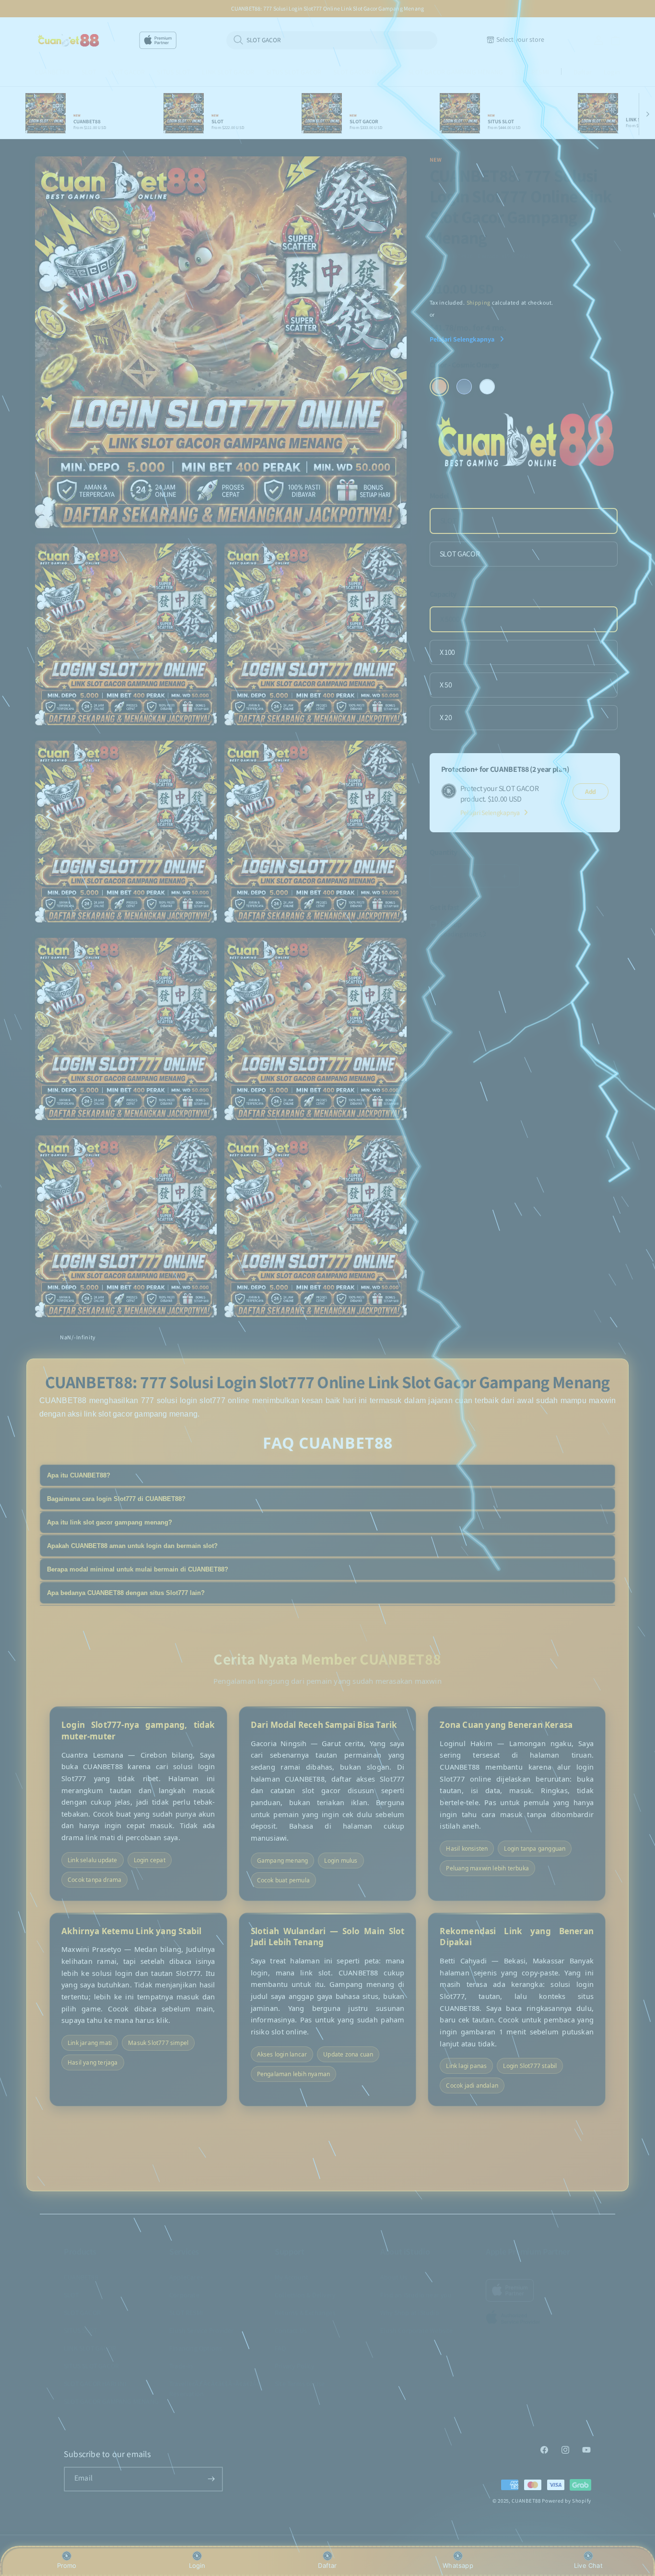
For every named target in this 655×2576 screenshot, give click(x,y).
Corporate (184, 2295)
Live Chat (588, 2565)
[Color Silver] (487, 387)
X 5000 (450, 619)
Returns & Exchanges (305, 2313)
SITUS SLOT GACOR (294, 72)
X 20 (446, 717)
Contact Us (291, 2330)
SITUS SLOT (173, 72)
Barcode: (489, 256)
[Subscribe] (211, 2479)
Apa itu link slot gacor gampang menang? (110, 1523)
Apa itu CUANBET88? (79, 1476)
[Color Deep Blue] (464, 387)
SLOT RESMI (532, 72)
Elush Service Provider (201, 2330)
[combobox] (332, 40)
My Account (292, 2277)
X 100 (447, 652)
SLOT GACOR (126, 72)
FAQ (281, 2348)
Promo (67, 2565)
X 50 (446, 685)
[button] (52, 72)
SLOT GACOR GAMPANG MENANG (456, 72)
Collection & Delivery (305, 2295)
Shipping (479, 302)
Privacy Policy (294, 2366)
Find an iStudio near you (416, 2295)
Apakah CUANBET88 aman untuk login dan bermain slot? (132, 1546)
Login (197, 2565)
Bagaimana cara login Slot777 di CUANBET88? (116, 1499)
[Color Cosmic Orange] (439, 387)
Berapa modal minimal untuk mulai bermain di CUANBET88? (138, 1570)
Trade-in (181, 2366)
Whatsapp (458, 2565)
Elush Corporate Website (417, 2330)
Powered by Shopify (567, 2501)
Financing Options (196, 2348)
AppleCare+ (186, 2277)
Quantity (444, 852)
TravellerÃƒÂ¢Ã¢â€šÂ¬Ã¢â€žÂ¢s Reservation (216, 2389)
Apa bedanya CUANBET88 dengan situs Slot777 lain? (126, 1593)
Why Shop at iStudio (410, 2313)
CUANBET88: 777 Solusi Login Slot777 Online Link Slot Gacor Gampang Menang (328, 9)
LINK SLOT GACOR (228, 72)
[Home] (68, 40)
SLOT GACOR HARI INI (365, 72)
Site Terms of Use (300, 2384)
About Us (394, 2277)
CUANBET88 (52, 72)
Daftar (327, 2565)
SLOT (89, 72)
